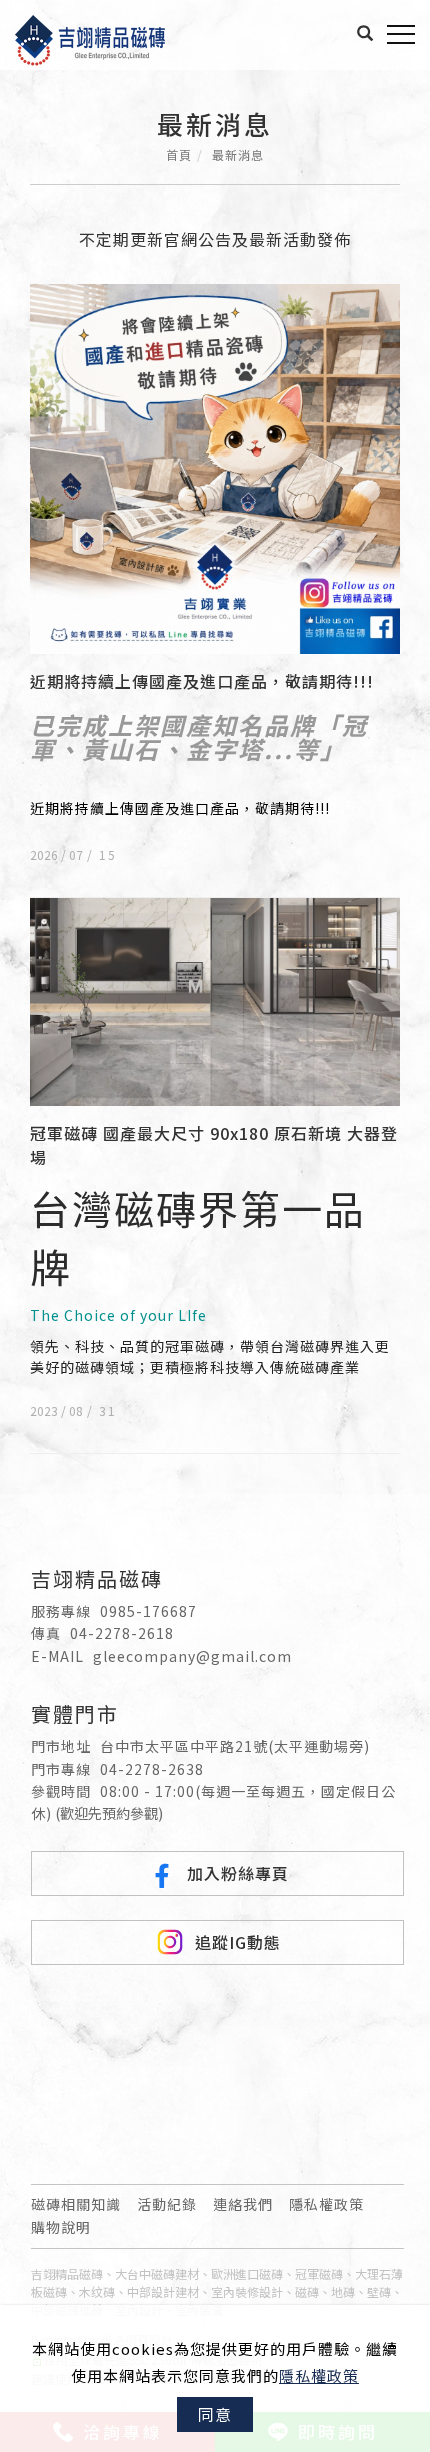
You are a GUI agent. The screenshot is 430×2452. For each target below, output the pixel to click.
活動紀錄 (167, 2204)
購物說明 (61, 2227)
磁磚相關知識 (76, 2204)
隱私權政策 (319, 2375)
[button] (365, 33)
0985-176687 (148, 1611)
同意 (215, 2414)
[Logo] (90, 37)
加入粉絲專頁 (238, 1873)
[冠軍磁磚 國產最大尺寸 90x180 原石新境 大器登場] (215, 1000)
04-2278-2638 (152, 1769)
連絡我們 (243, 2204)
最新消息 (238, 154)
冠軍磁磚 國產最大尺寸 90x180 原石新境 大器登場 (214, 1145)
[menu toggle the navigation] (401, 35)
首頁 (179, 154)
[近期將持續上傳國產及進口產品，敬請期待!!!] (215, 467)
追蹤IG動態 (238, 1942)
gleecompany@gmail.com (192, 1656)
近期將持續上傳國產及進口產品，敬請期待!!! (202, 681)
